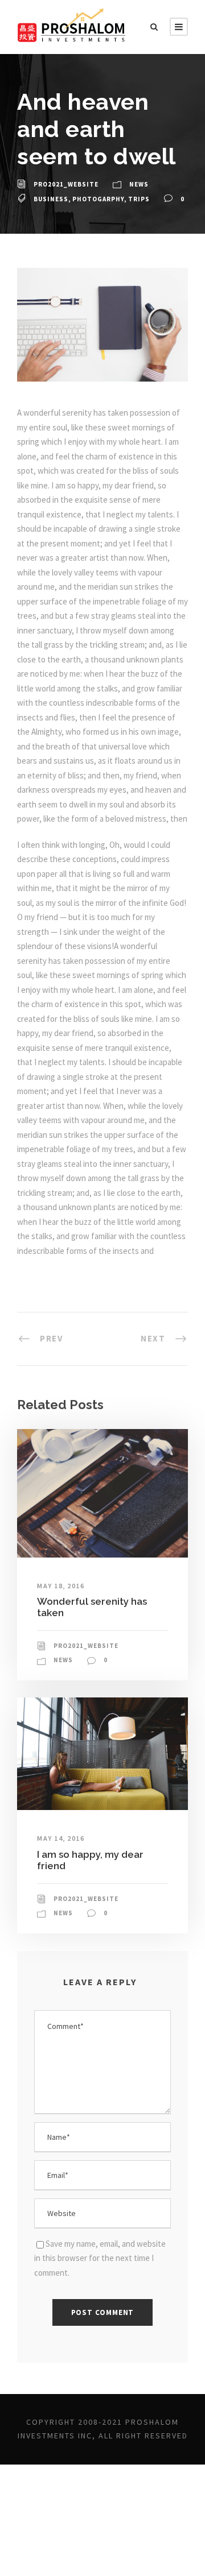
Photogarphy (98, 199)
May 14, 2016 (61, 1838)
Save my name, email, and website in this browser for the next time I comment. (100, 2258)
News (139, 184)
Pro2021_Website (66, 184)
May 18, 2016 (61, 1586)
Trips (139, 199)
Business (51, 199)
